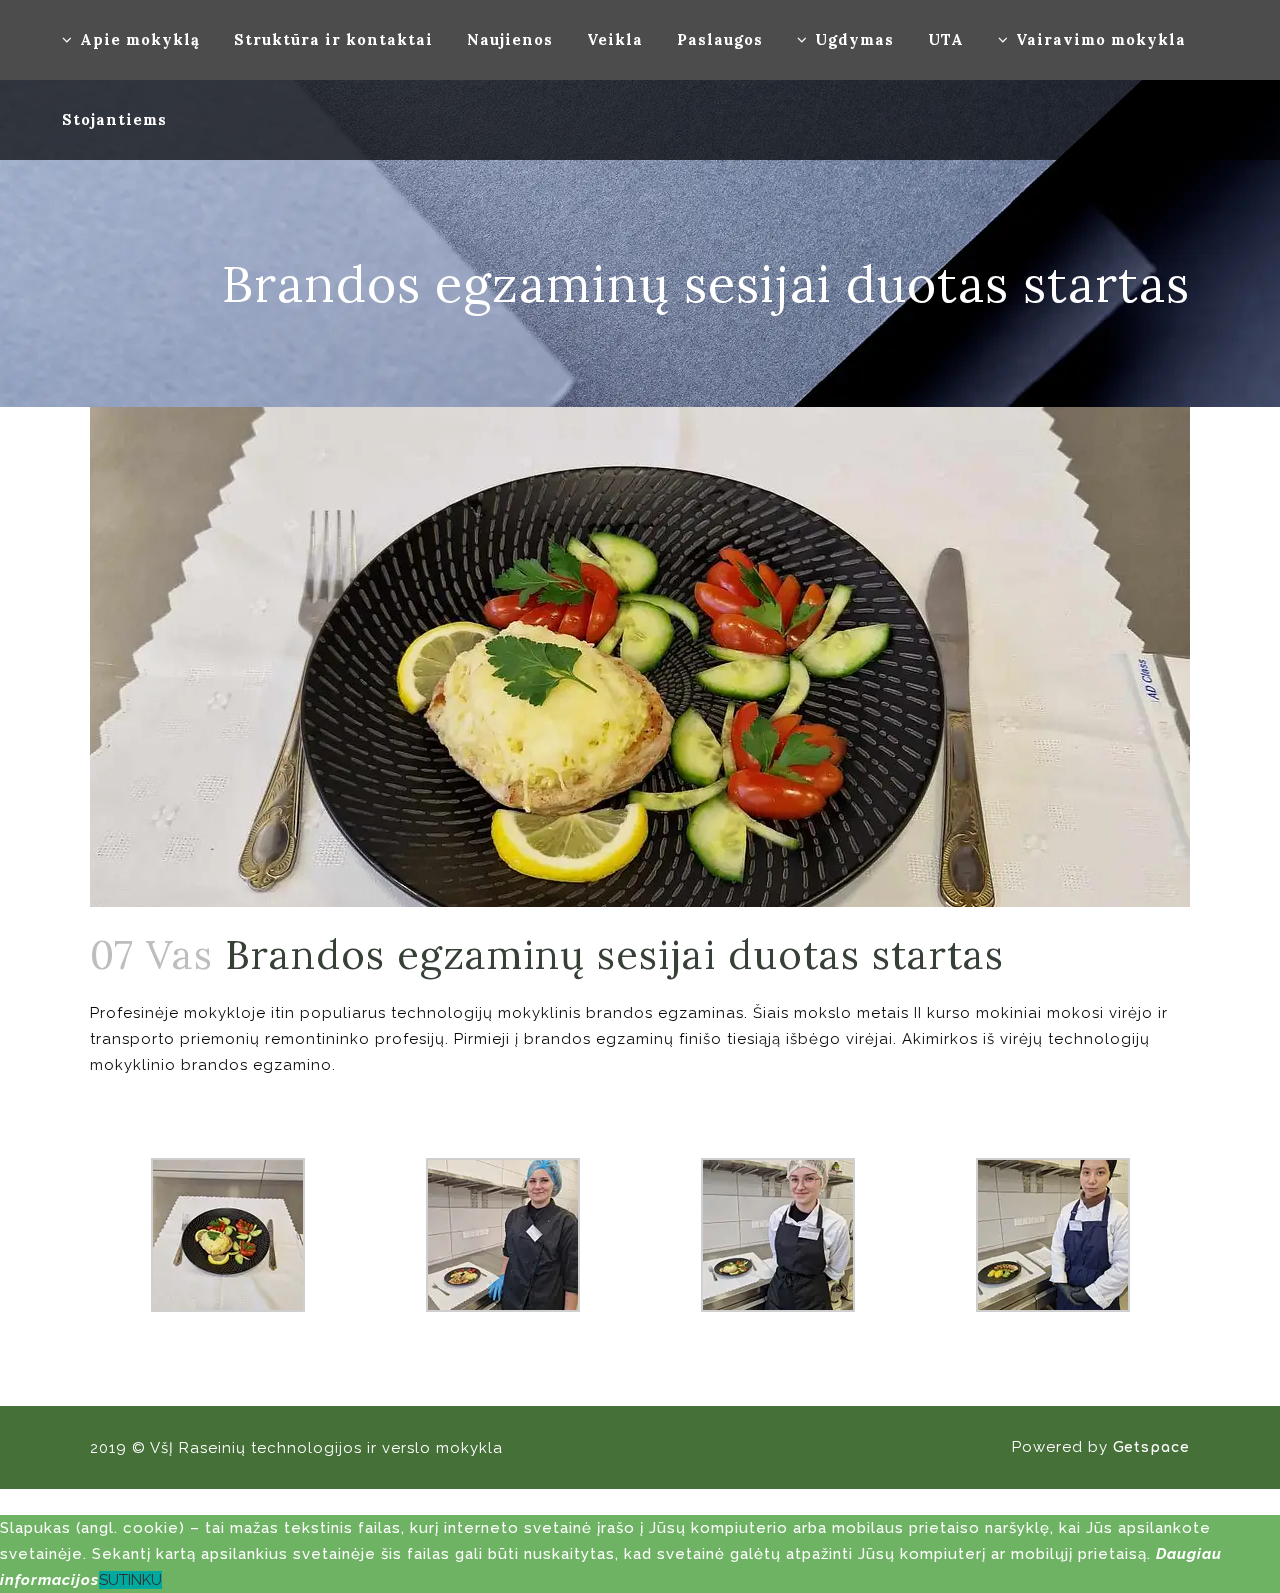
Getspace (1151, 1447)
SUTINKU (130, 1580)
